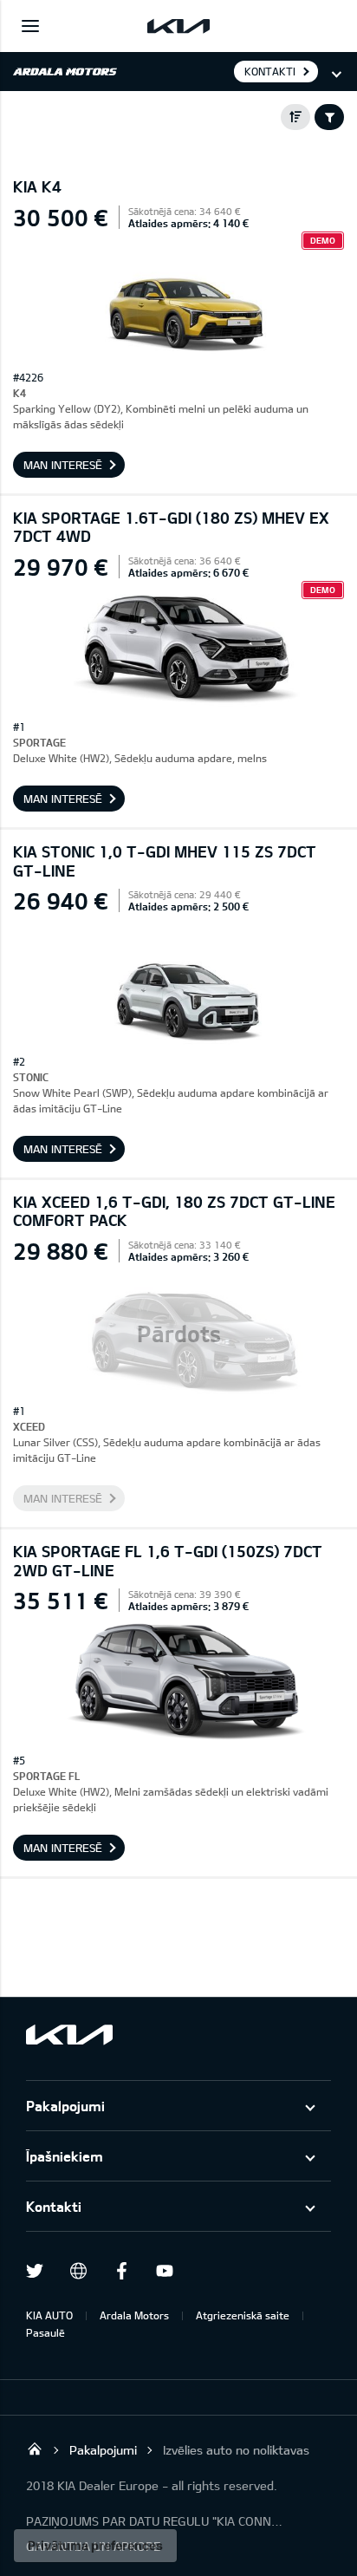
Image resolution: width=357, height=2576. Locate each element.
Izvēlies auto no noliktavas (236, 2450)
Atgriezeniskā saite (243, 2315)
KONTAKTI (270, 71)
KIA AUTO (49, 2315)
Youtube (165, 2271)
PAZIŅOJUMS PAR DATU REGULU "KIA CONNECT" (156, 2521)
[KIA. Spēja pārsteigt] (69, 2035)
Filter (329, 117)
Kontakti (54, 2206)
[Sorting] (295, 117)
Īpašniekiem (65, 2156)
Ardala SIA (35, 2449)
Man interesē (63, 465)
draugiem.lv (78, 2271)
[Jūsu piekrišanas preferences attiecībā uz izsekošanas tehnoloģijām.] (95, 2546)
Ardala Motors (134, 2315)
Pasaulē (45, 2332)
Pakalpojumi (65, 2106)
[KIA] (178, 26)
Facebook (121, 2271)
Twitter (35, 2271)
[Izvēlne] (30, 26)
